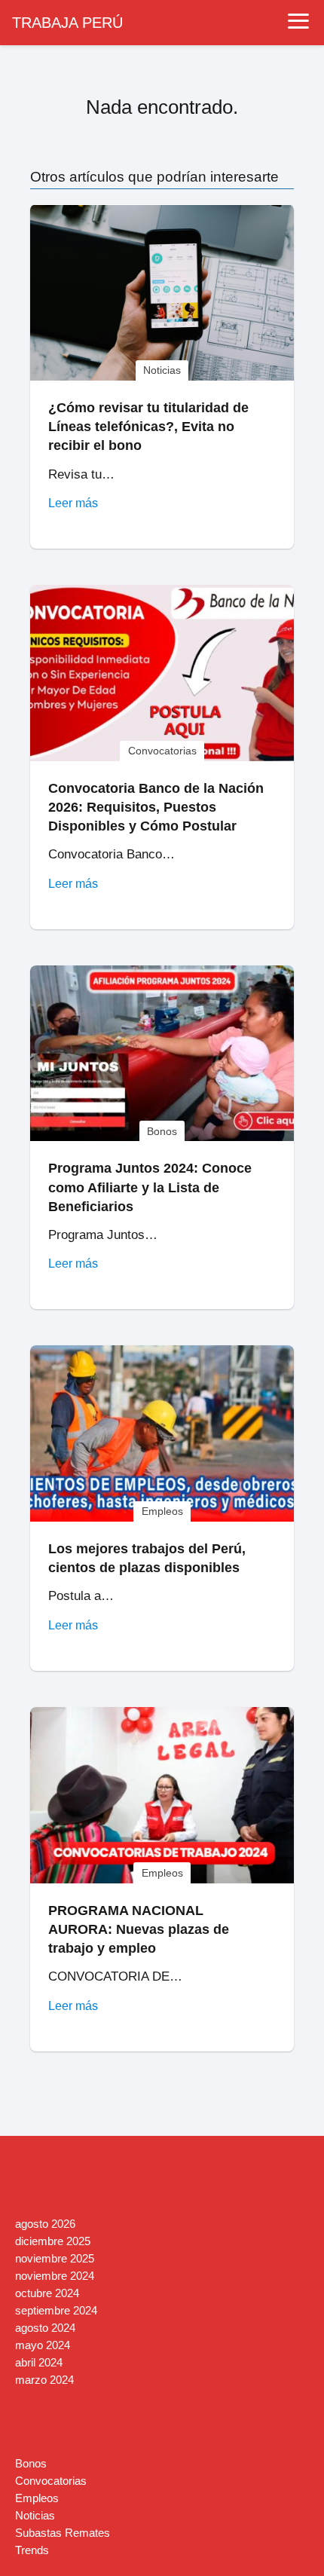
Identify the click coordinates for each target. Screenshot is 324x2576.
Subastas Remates (63, 2533)
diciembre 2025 (53, 2241)
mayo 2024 (43, 2345)
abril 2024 (39, 2362)
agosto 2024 (45, 2328)
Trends (32, 2550)
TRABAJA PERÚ (67, 23)
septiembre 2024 (56, 2310)
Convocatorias (51, 2481)
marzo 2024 (44, 2380)
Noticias (35, 2515)
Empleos (37, 2498)
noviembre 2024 (55, 2276)
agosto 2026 (45, 2224)
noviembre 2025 (55, 2258)
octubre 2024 (47, 2293)
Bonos (31, 2463)
